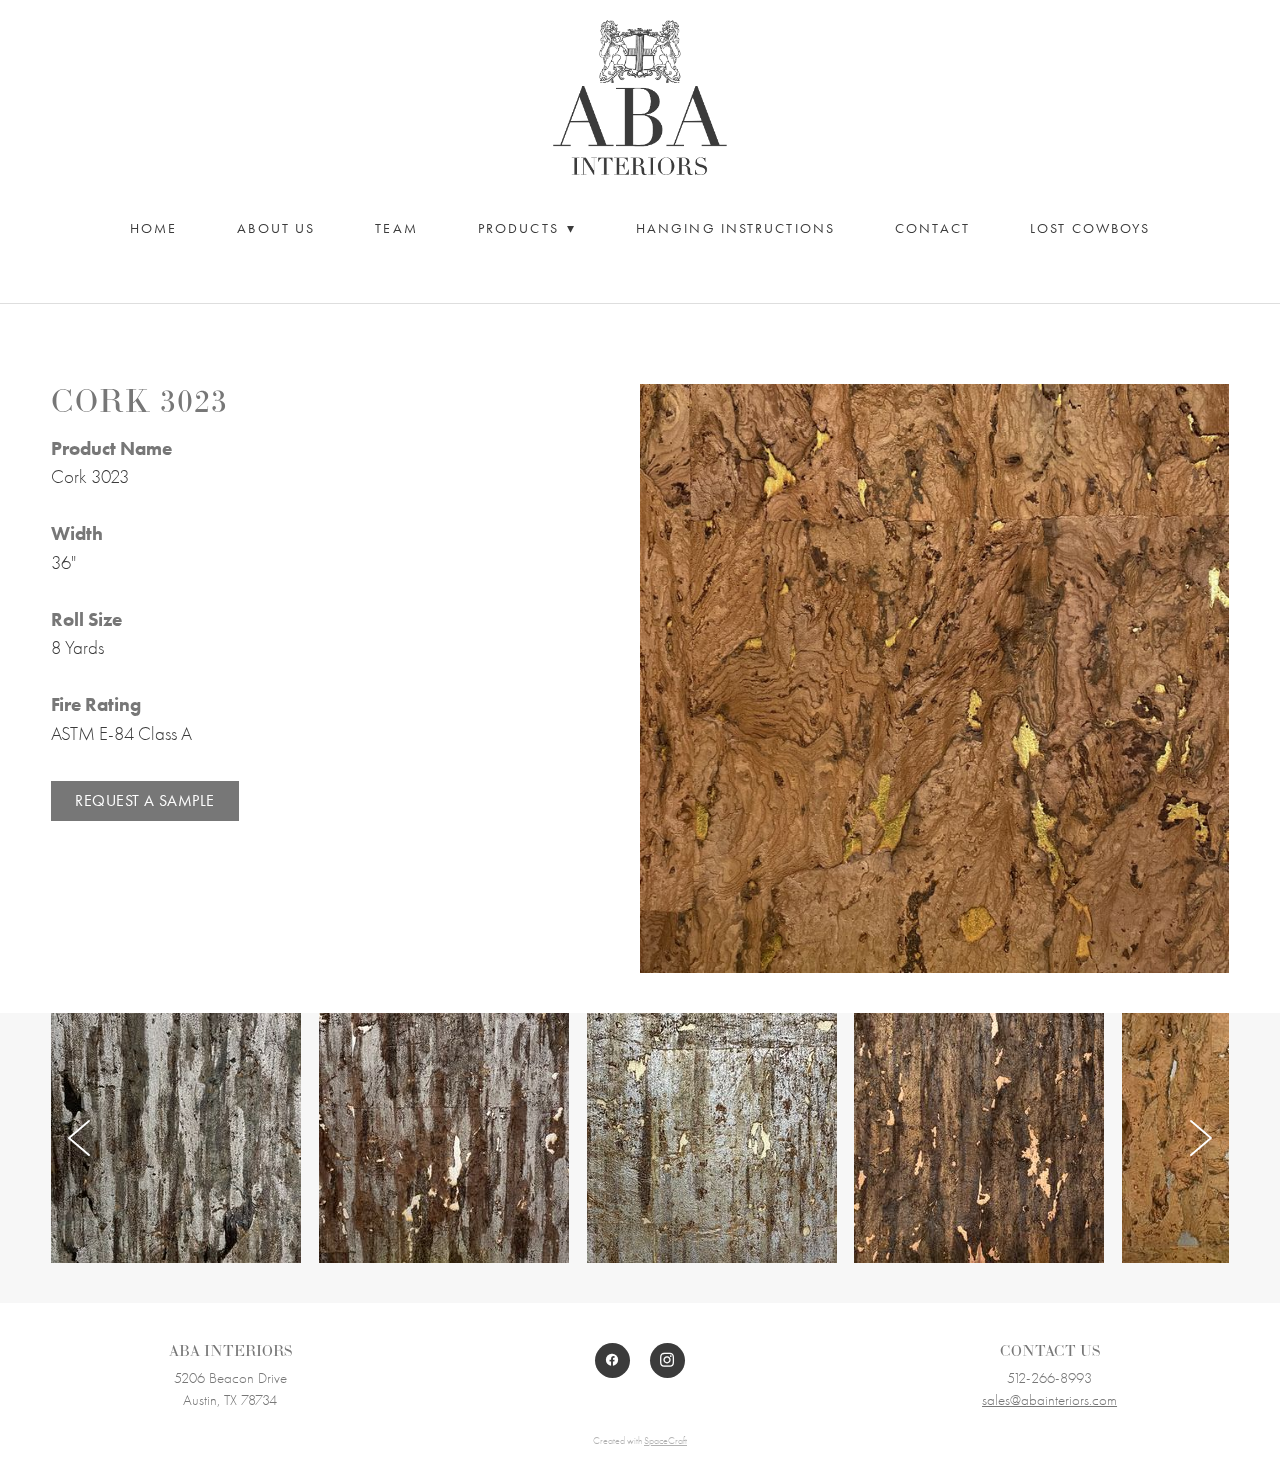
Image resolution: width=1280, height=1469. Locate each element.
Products (527, 228)
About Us (276, 228)
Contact (932, 228)
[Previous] (79, 1138)
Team (396, 228)
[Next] (1201, 1138)
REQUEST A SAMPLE (145, 800)
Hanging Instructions (735, 228)
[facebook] (612, 1360)
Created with (640, 1441)
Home (153, 228)
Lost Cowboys (1090, 228)
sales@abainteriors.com (1049, 1400)
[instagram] (667, 1360)
